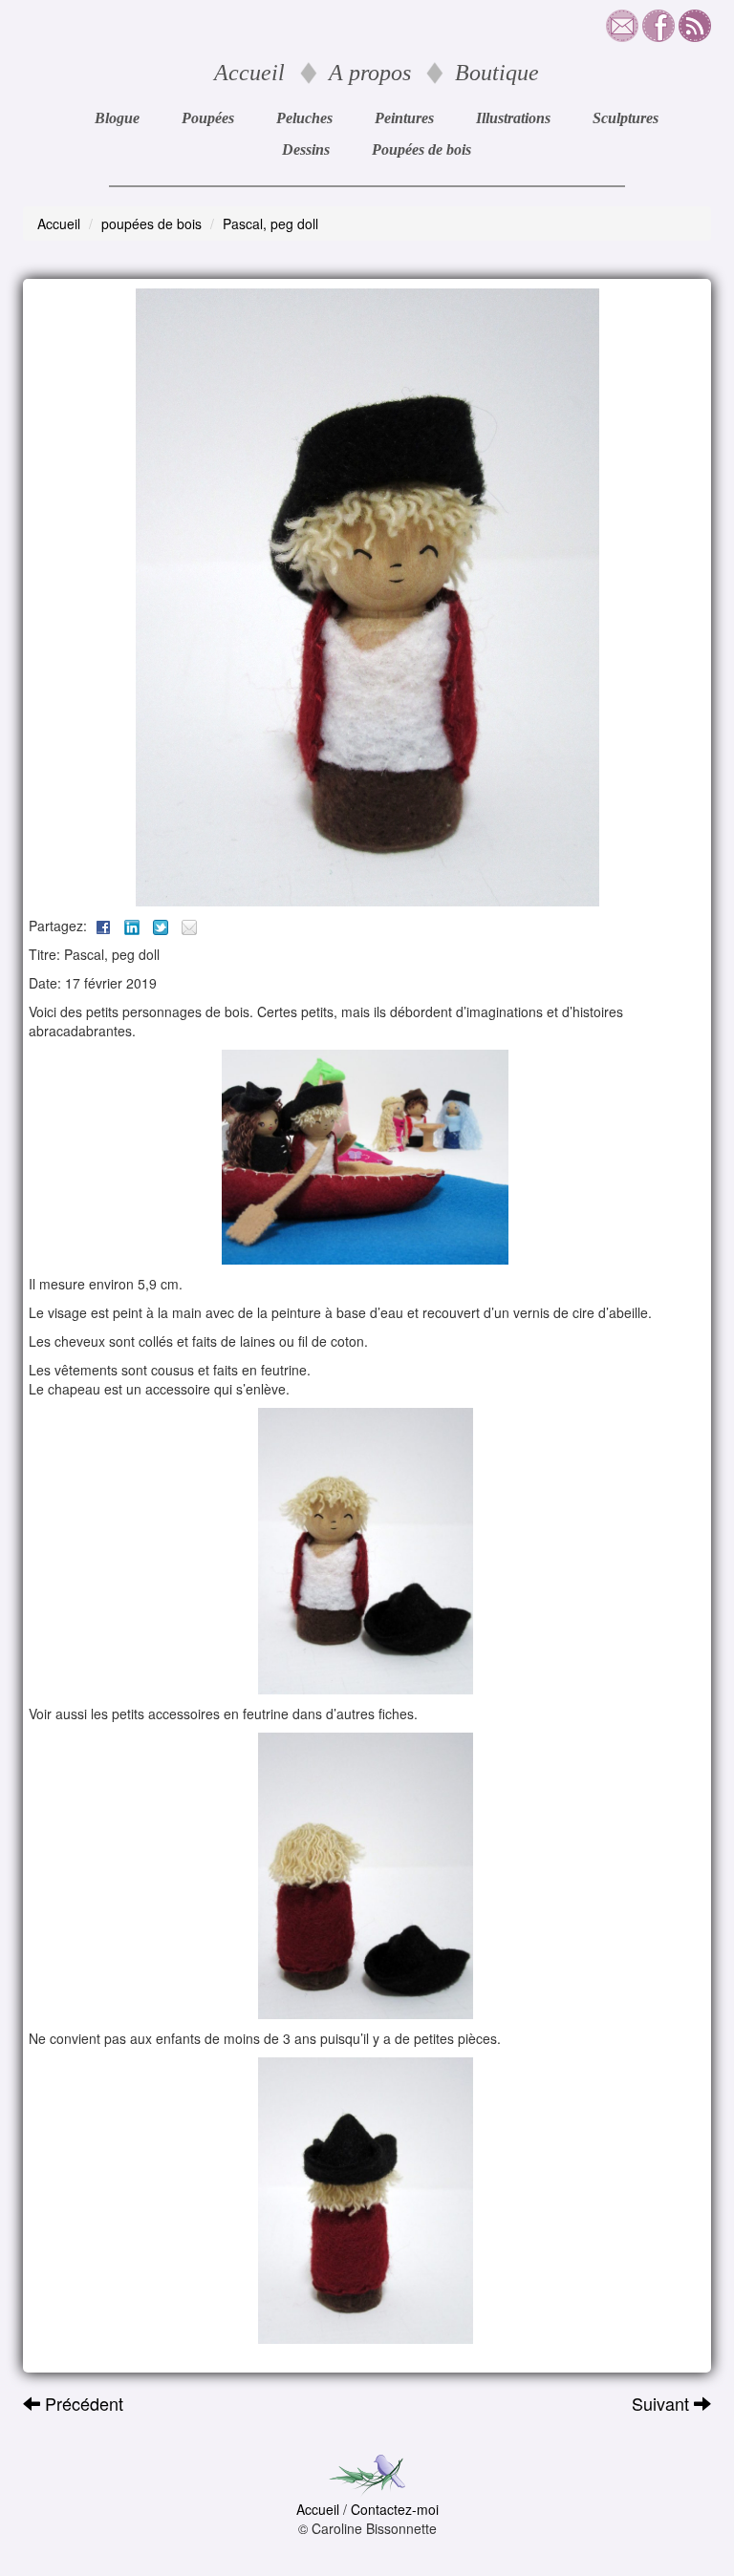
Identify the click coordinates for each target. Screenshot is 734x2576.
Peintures (404, 118)
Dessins (306, 149)
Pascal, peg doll (270, 224)
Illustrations (513, 118)
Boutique (497, 73)
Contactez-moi (395, 2509)
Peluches (304, 118)
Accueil (249, 73)
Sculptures (626, 118)
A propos (370, 73)
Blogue (117, 118)
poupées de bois (151, 224)
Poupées (208, 118)
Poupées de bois (421, 149)
